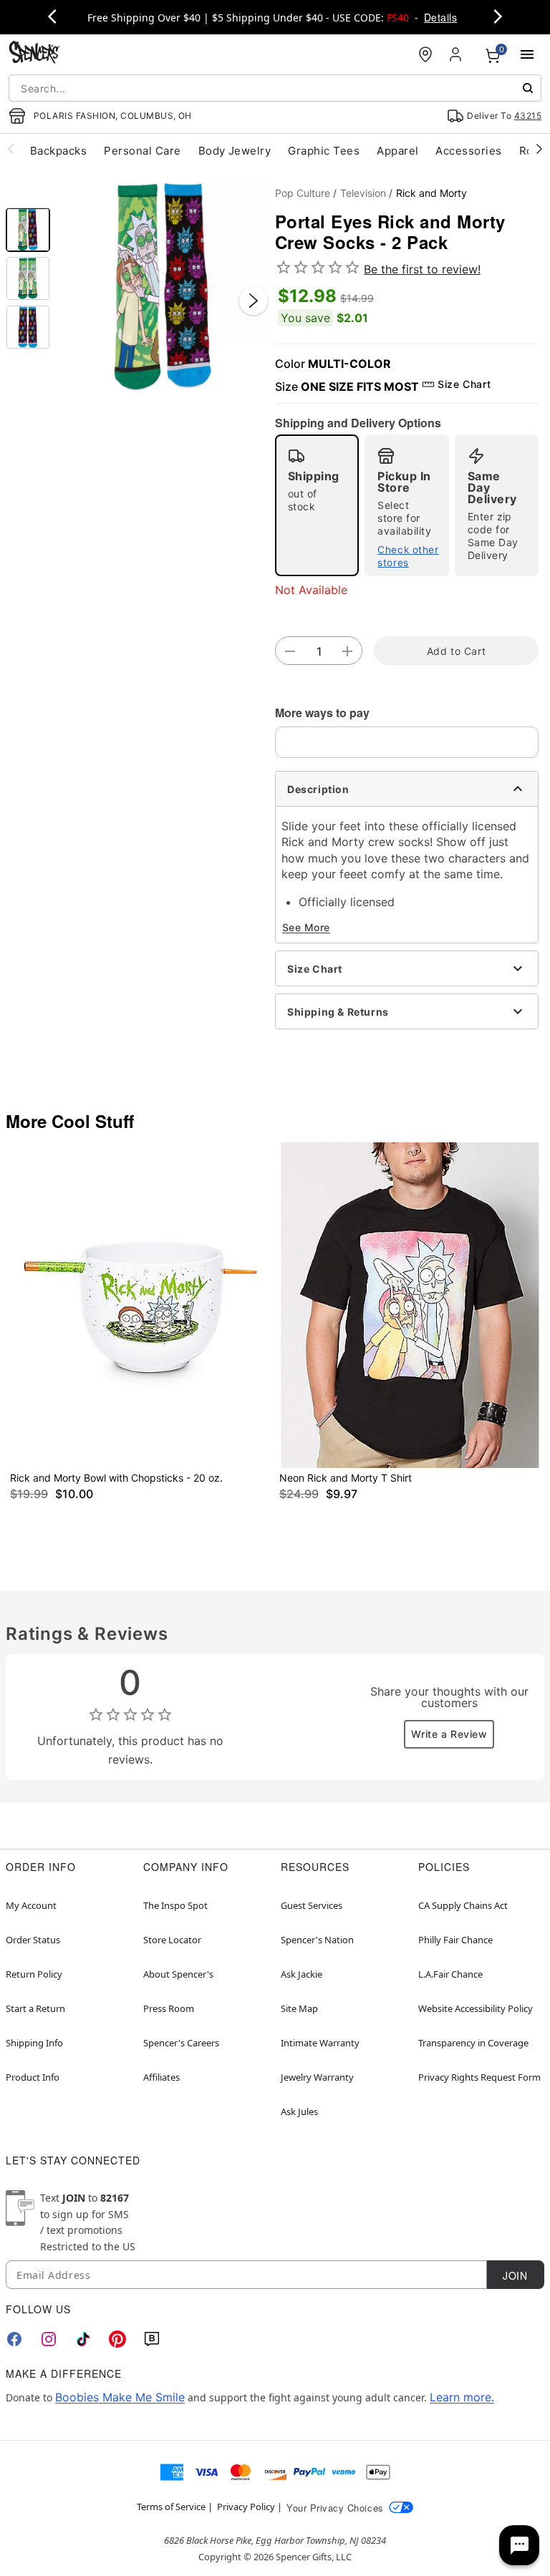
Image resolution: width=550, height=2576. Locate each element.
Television (363, 193)
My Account (31, 1905)
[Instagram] (49, 2339)
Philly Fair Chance (455, 1940)
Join (515, 2275)
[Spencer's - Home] (34, 54)
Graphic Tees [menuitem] (324, 151)
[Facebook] (14, 2339)
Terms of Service (171, 2507)
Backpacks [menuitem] (58, 151)
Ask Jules (299, 2111)
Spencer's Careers (181, 2043)
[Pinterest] (117, 2339)
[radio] (317, 505)
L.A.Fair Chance (450, 1974)
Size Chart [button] (464, 384)
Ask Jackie (301, 1974)
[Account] (457, 54)
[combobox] (275, 88)
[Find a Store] (425, 54)
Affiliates (161, 2077)
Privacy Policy (246, 2507)
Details (440, 17)
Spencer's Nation (317, 1940)
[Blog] (152, 2339)
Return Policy (34, 1974)
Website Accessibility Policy (476, 2008)
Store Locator (172, 1940)
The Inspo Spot (175, 1905)
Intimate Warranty (320, 2043)
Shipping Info (34, 2043)
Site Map (299, 2008)
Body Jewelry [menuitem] (235, 151)
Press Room (169, 2008)
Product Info (33, 2077)
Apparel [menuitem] (397, 151)
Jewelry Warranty (317, 2077)
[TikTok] (83, 2339)
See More (306, 927)
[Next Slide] (254, 301)
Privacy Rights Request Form (479, 2077)
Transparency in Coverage (473, 2043)
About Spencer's (178, 1974)
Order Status (33, 1940)
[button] (163, 286)
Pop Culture (303, 193)
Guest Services (312, 1905)
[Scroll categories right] (539, 148)
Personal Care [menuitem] (142, 151)
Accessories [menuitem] (468, 151)
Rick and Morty (431, 193)
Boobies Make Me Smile (120, 2397)
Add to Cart (456, 651)
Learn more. (462, 2397)
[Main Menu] (527, 54)
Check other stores (408, 556)
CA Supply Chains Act (463, 1905)
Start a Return (35, 2008)
